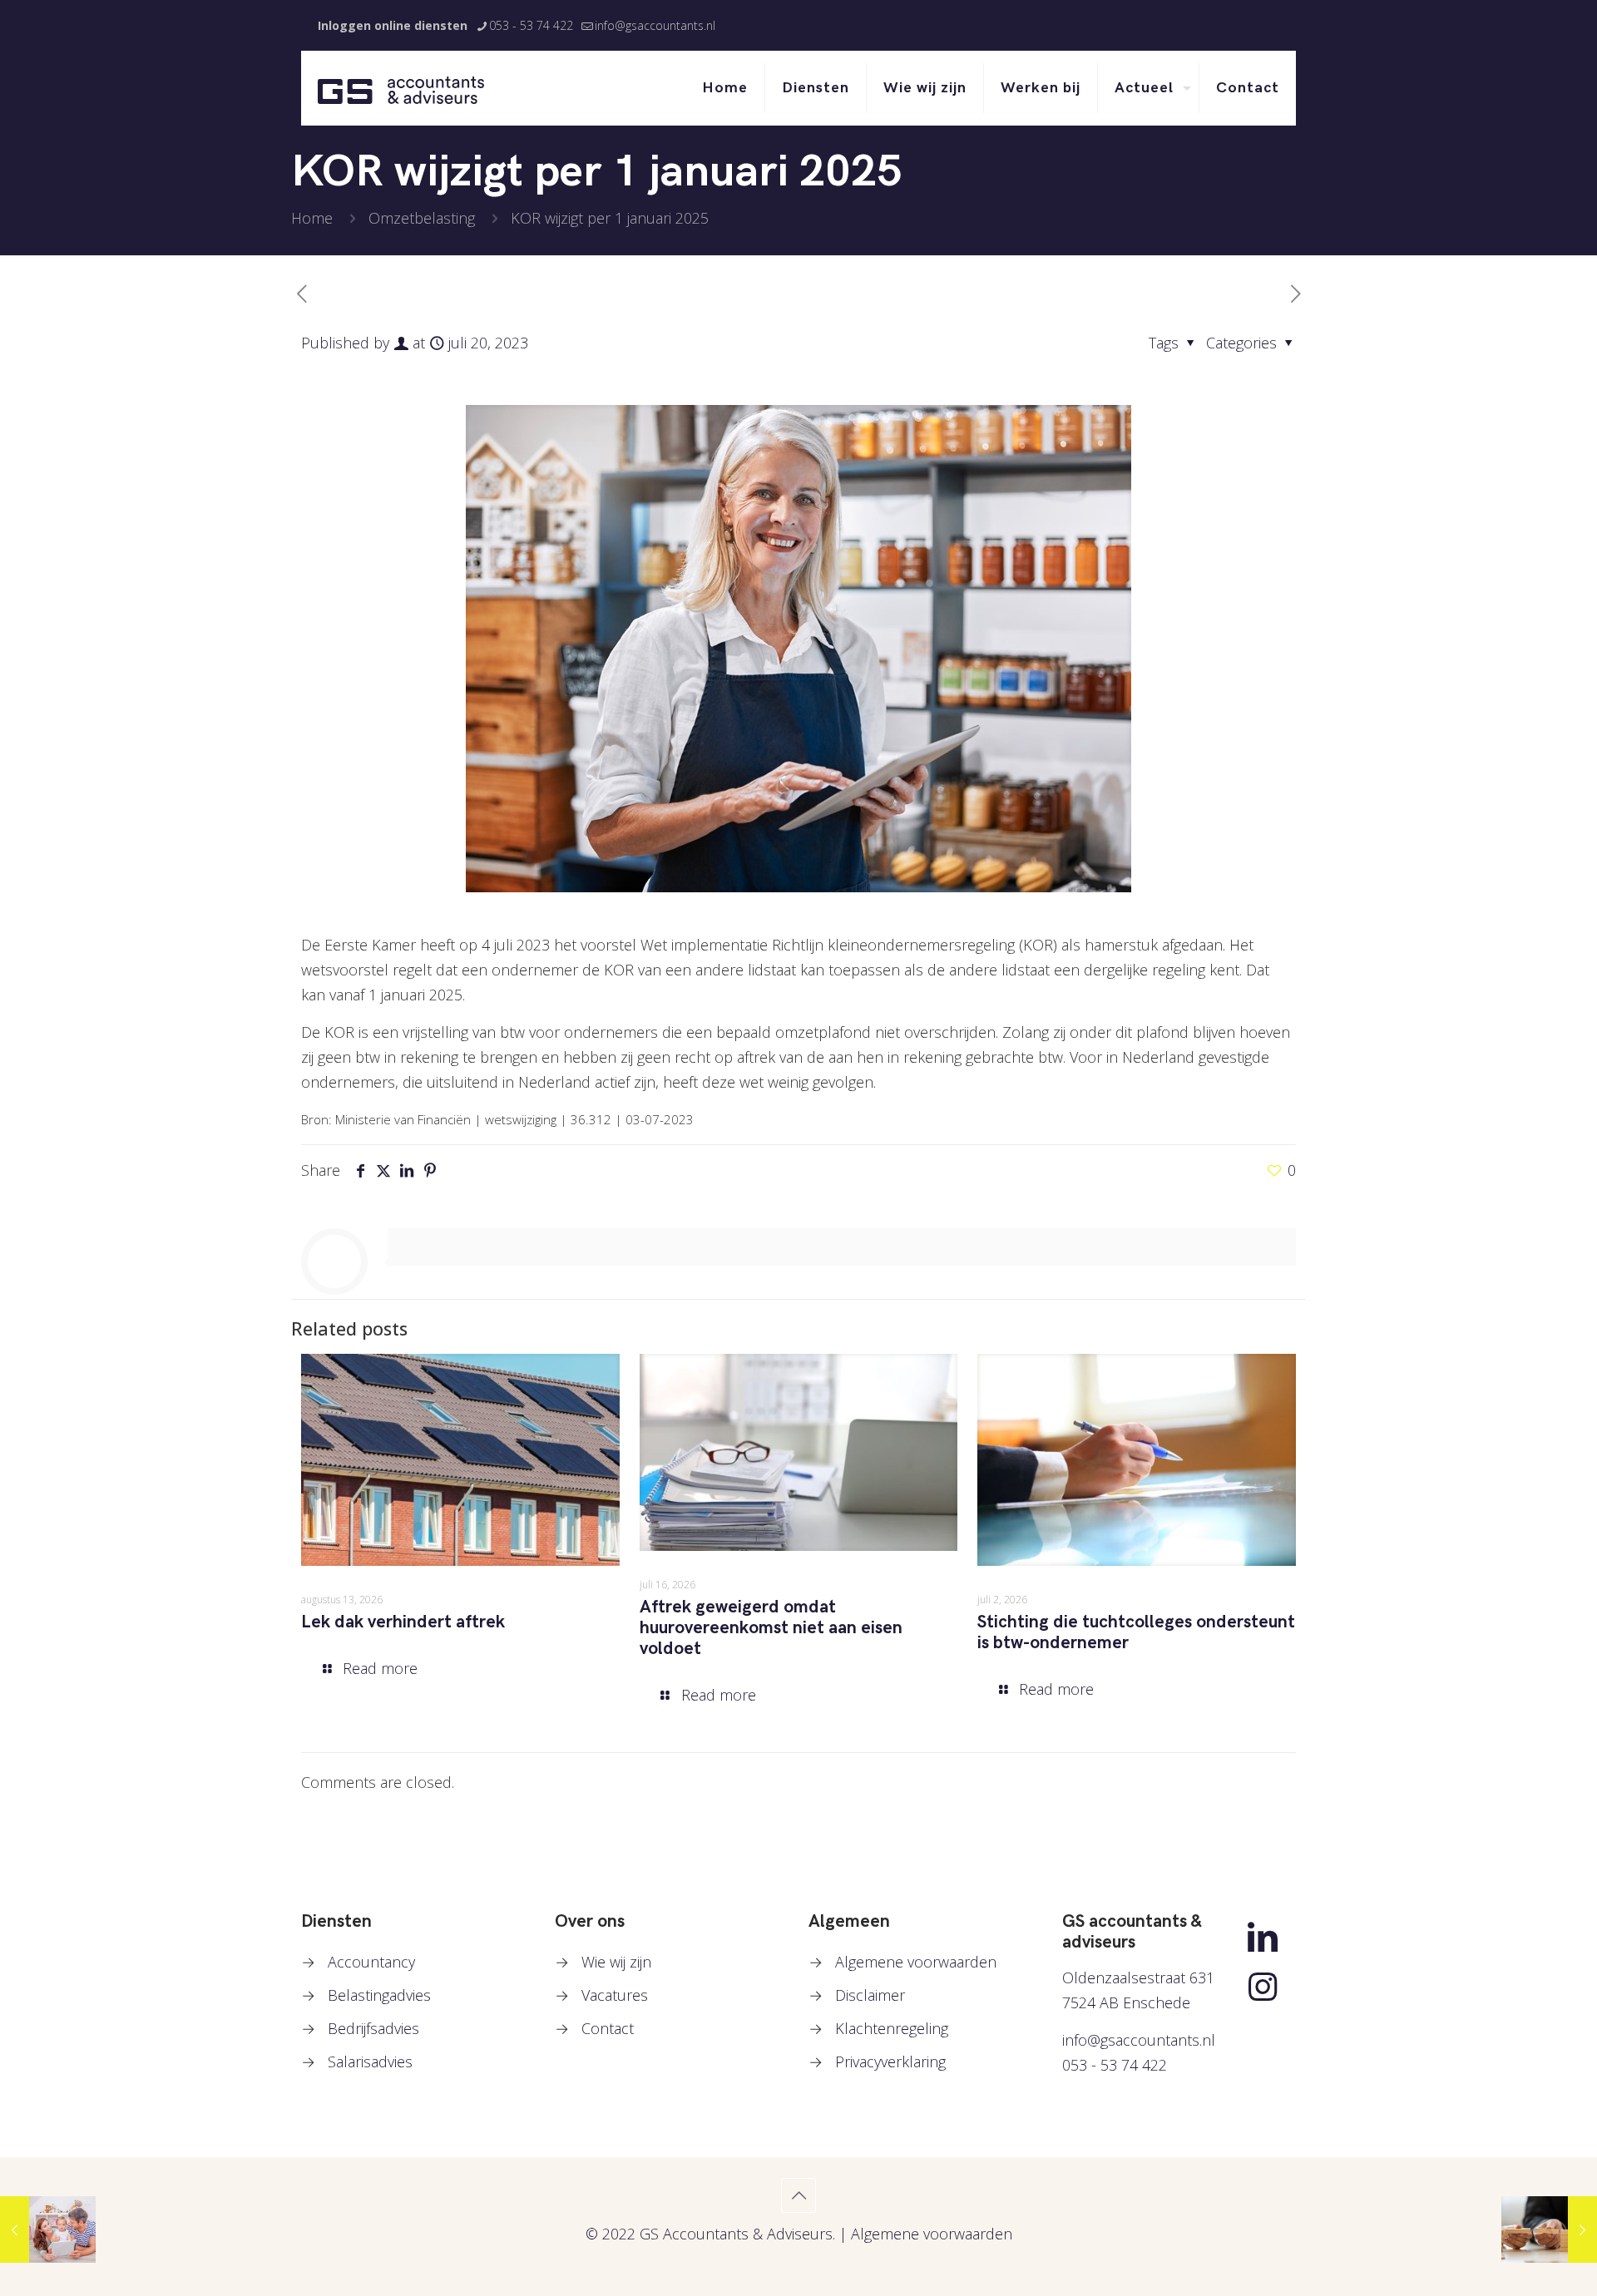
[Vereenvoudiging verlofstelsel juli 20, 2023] (48, 2229)
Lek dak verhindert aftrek (403, 1622)
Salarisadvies (370, 2061)
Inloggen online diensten (393, 25)
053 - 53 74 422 (531, 25)
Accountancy (371, 1962)
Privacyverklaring (890, 2061)
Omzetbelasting (422, 218)
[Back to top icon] (798, 2195)
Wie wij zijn (616, 1962)
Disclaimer (870, 1995)
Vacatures (615, 1995)
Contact (608, 2028)
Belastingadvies (379, 1995)
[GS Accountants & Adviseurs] (401, 88)
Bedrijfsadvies (373, 2028)
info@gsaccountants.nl (655, 25)
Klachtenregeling (892, 2028)
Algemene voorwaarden (916, 1962)
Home (312, 218)
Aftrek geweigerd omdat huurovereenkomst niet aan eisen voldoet (771, 1628)
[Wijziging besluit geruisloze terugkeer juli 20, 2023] (1549, 2229)
